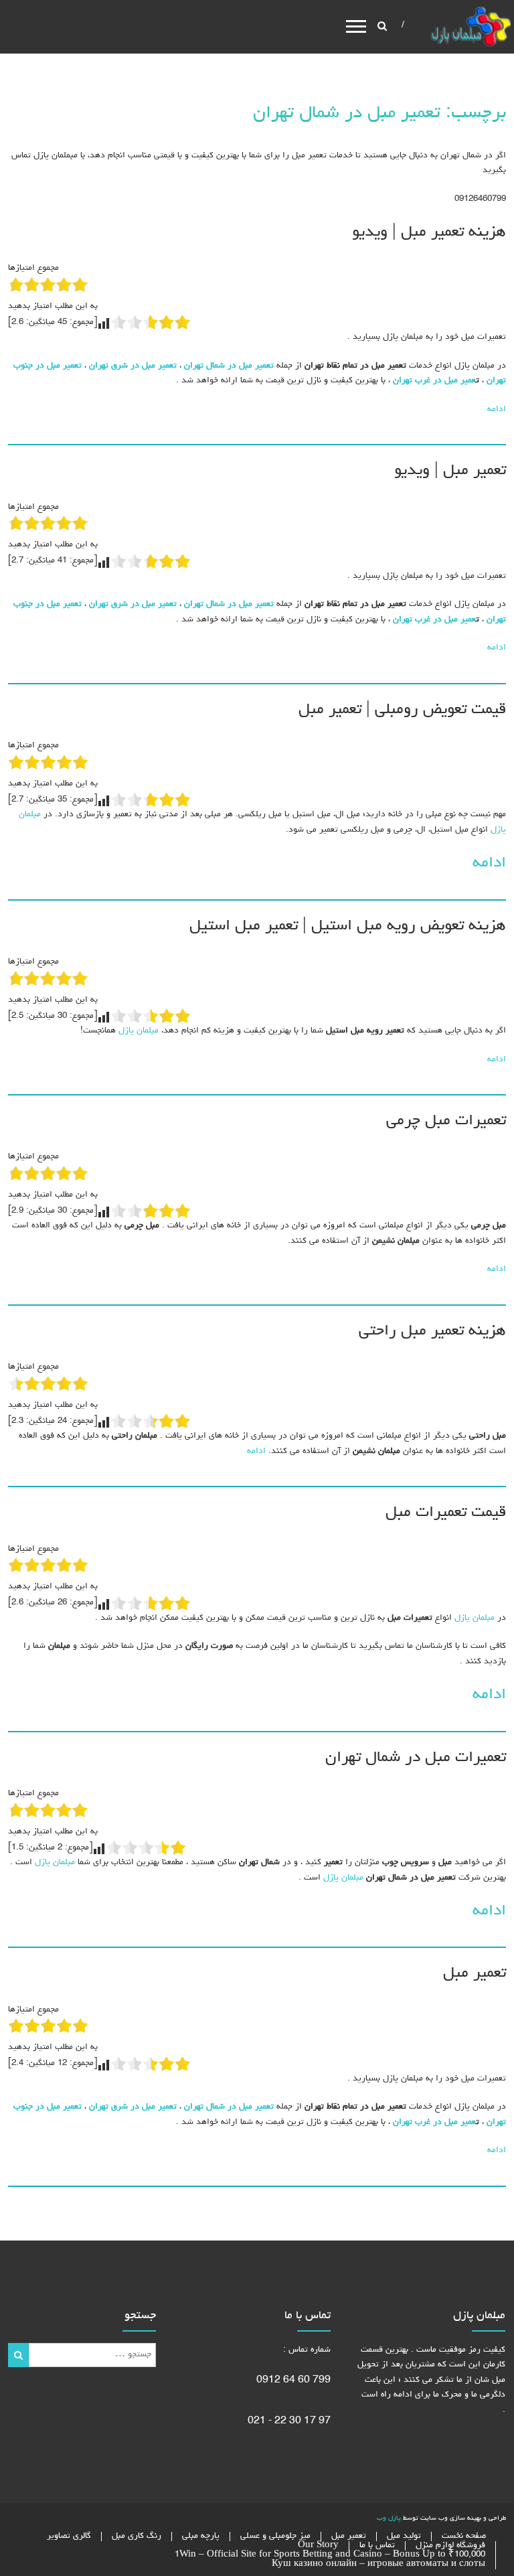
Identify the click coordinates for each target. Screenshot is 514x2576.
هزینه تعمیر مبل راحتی (432, 1331)
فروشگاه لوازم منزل (450, 2546)
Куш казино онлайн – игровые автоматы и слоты (378, 2564)
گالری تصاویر (69, 2536)
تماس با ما (377, 2546)
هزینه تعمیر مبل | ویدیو (429, 232)
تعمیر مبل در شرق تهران (133, 366)
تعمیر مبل (475, 1973)
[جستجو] (18, 2355)
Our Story (318, 2546)
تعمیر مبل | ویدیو (450, 471)
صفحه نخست (464, 2536)
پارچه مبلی (201, 2536)
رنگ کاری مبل (137, 2536)
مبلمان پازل (137, 1031)
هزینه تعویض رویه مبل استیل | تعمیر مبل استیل (348, 926)
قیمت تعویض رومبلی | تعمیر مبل (402, 710)
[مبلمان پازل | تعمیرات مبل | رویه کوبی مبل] (470, 28)
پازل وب (389, 2518)
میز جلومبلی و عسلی (275, 2536)
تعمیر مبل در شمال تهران (229, 366)
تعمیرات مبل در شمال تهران (416, 1758)
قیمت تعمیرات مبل (446, 1513)
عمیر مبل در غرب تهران (434, 381)
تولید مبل (404, 2536)
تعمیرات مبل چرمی (446, 1121)
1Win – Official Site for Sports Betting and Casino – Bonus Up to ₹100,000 (330, 2555)
